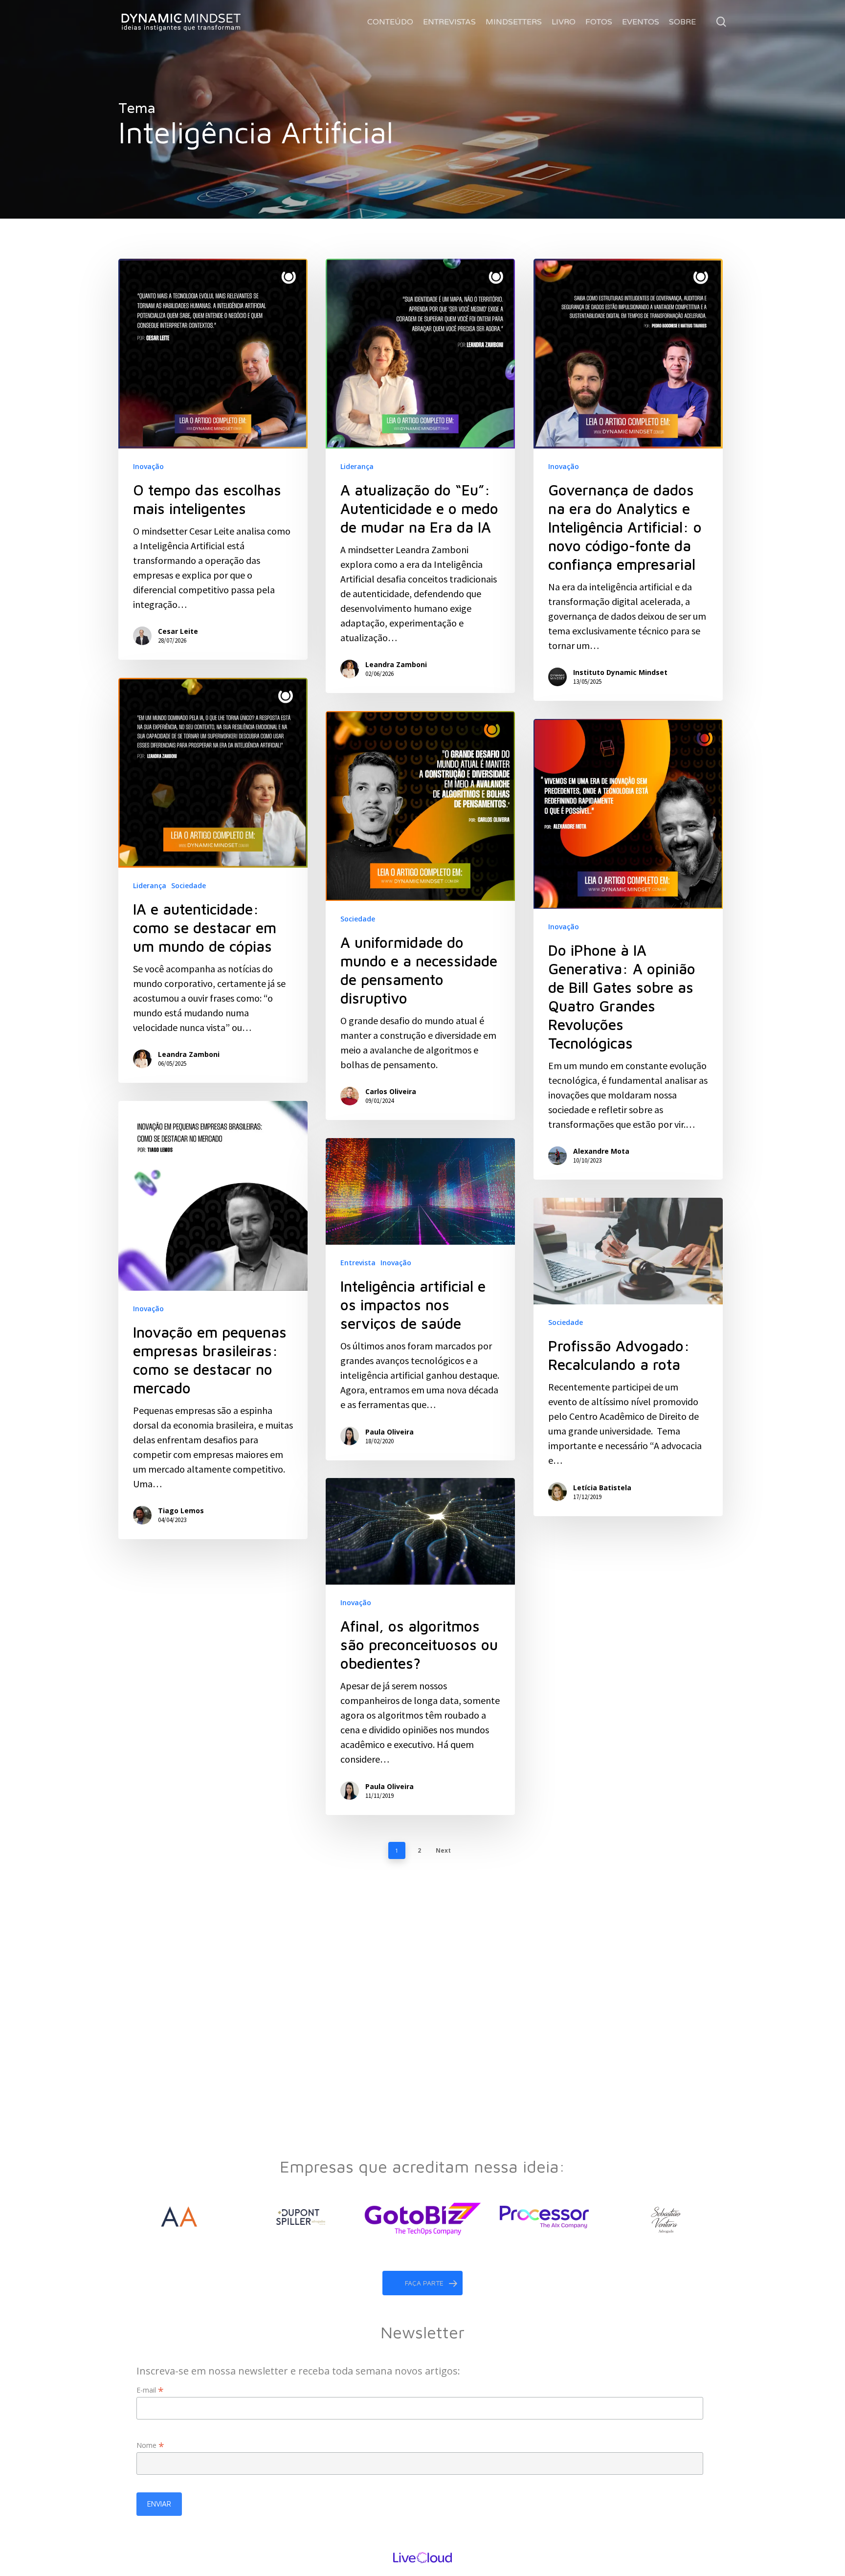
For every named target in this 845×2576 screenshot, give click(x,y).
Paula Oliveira (389, 1432)
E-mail (150, 2390)
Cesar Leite (178, 631)
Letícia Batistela (602, 1488)
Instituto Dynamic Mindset (620, 672)
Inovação (148, 466)
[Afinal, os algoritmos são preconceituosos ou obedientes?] (420, 1646)
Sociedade (189, 885)
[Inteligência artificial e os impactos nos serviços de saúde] (420, 1299)
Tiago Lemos (181, 1511)
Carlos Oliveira (391, 1091)
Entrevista (358, 1263)
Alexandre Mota (601, 1151)
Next (443, 1850)
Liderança (357, 466)
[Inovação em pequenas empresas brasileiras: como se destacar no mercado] (213, 1320)
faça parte (424, 2283)
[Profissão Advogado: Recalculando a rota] (628, 1357)
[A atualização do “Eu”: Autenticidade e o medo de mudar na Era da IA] (420, 476)
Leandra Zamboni (396, 664)
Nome (150, 2445)
